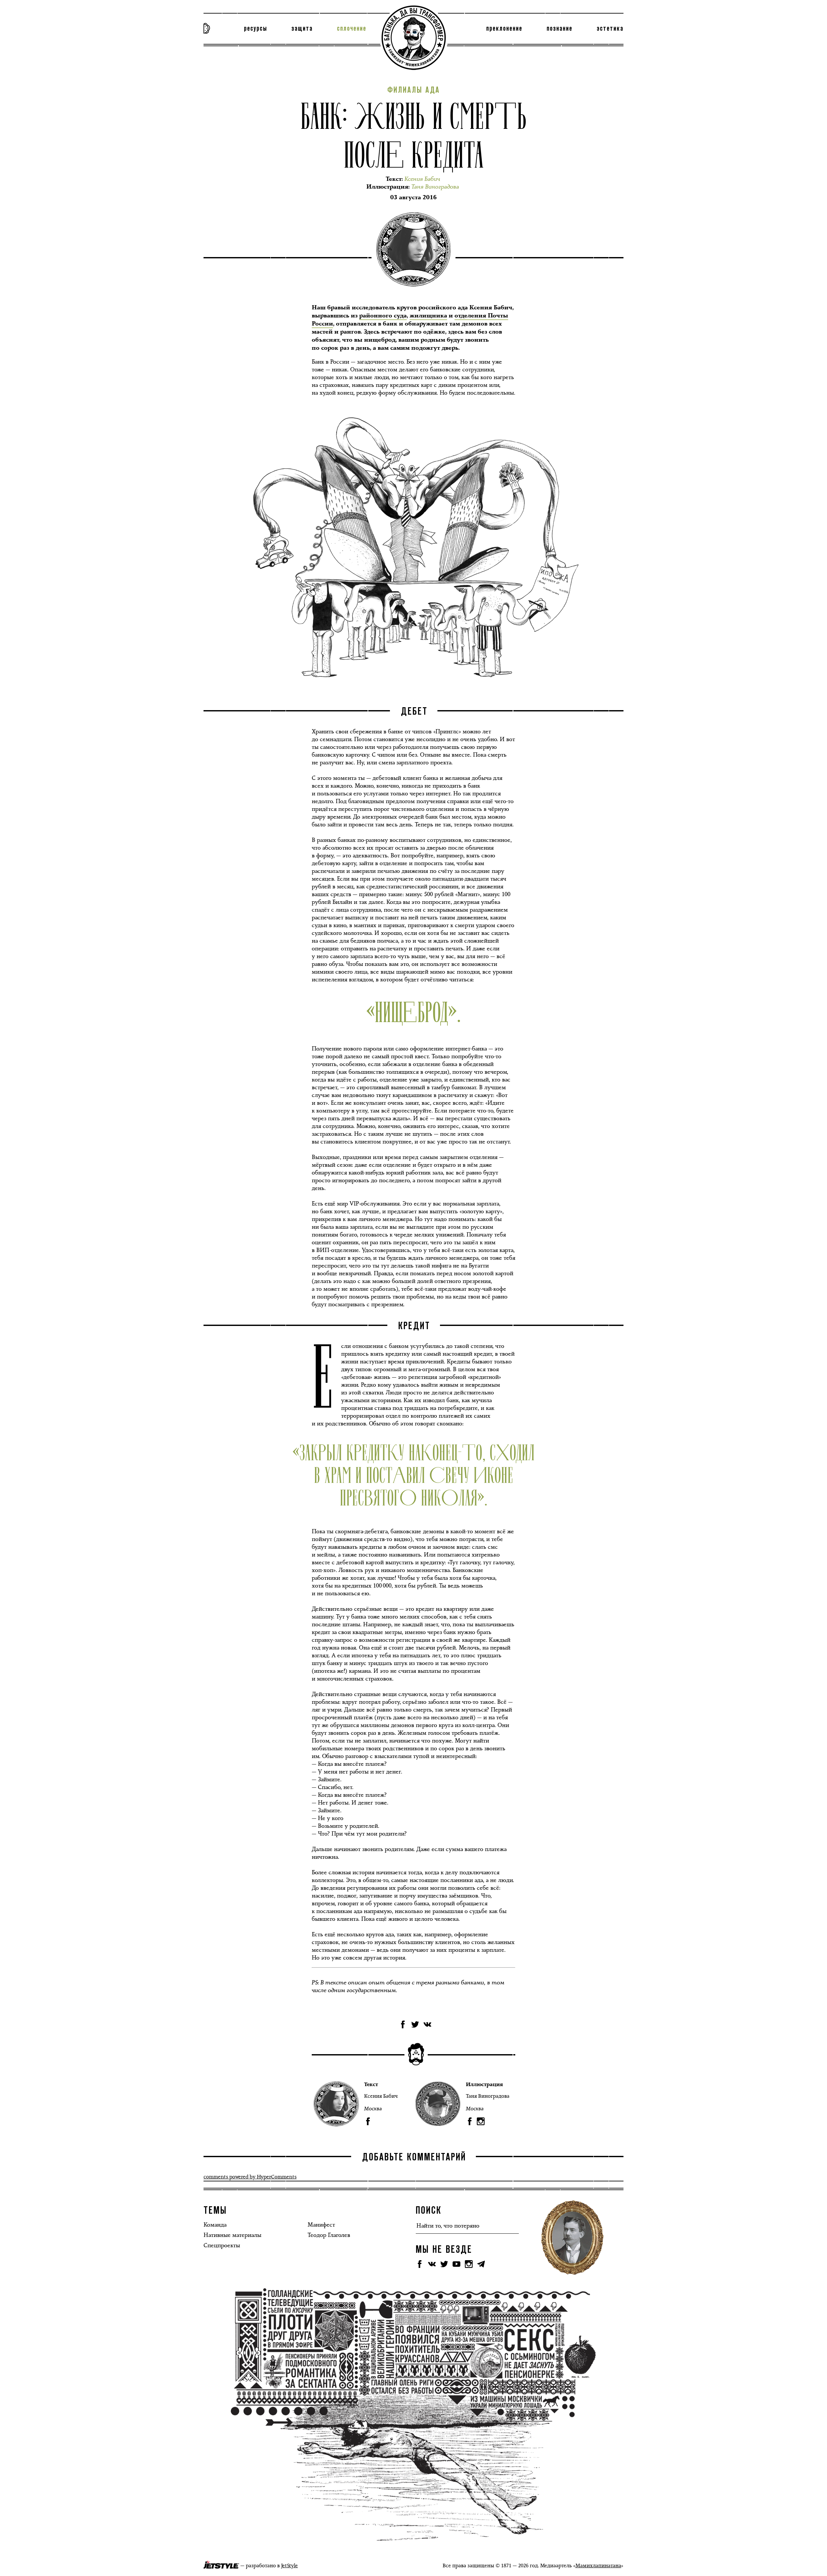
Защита (302, 29)
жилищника (428, 316)
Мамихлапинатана (598, 2566)
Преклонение (504, 29)
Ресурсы (256, 29)
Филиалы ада (414, 90)
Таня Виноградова (488, 2096)
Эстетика (610, 29)
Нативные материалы (232, 2235)
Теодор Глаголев (329, 2235)
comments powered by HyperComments (250, 2177)
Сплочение (352, 29)
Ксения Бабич (381, 2096)
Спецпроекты (222, 2245)
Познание (560, 29)
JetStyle (289, 2566)
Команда (215, 2225)
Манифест (321, 2225)
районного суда (383, 316)
